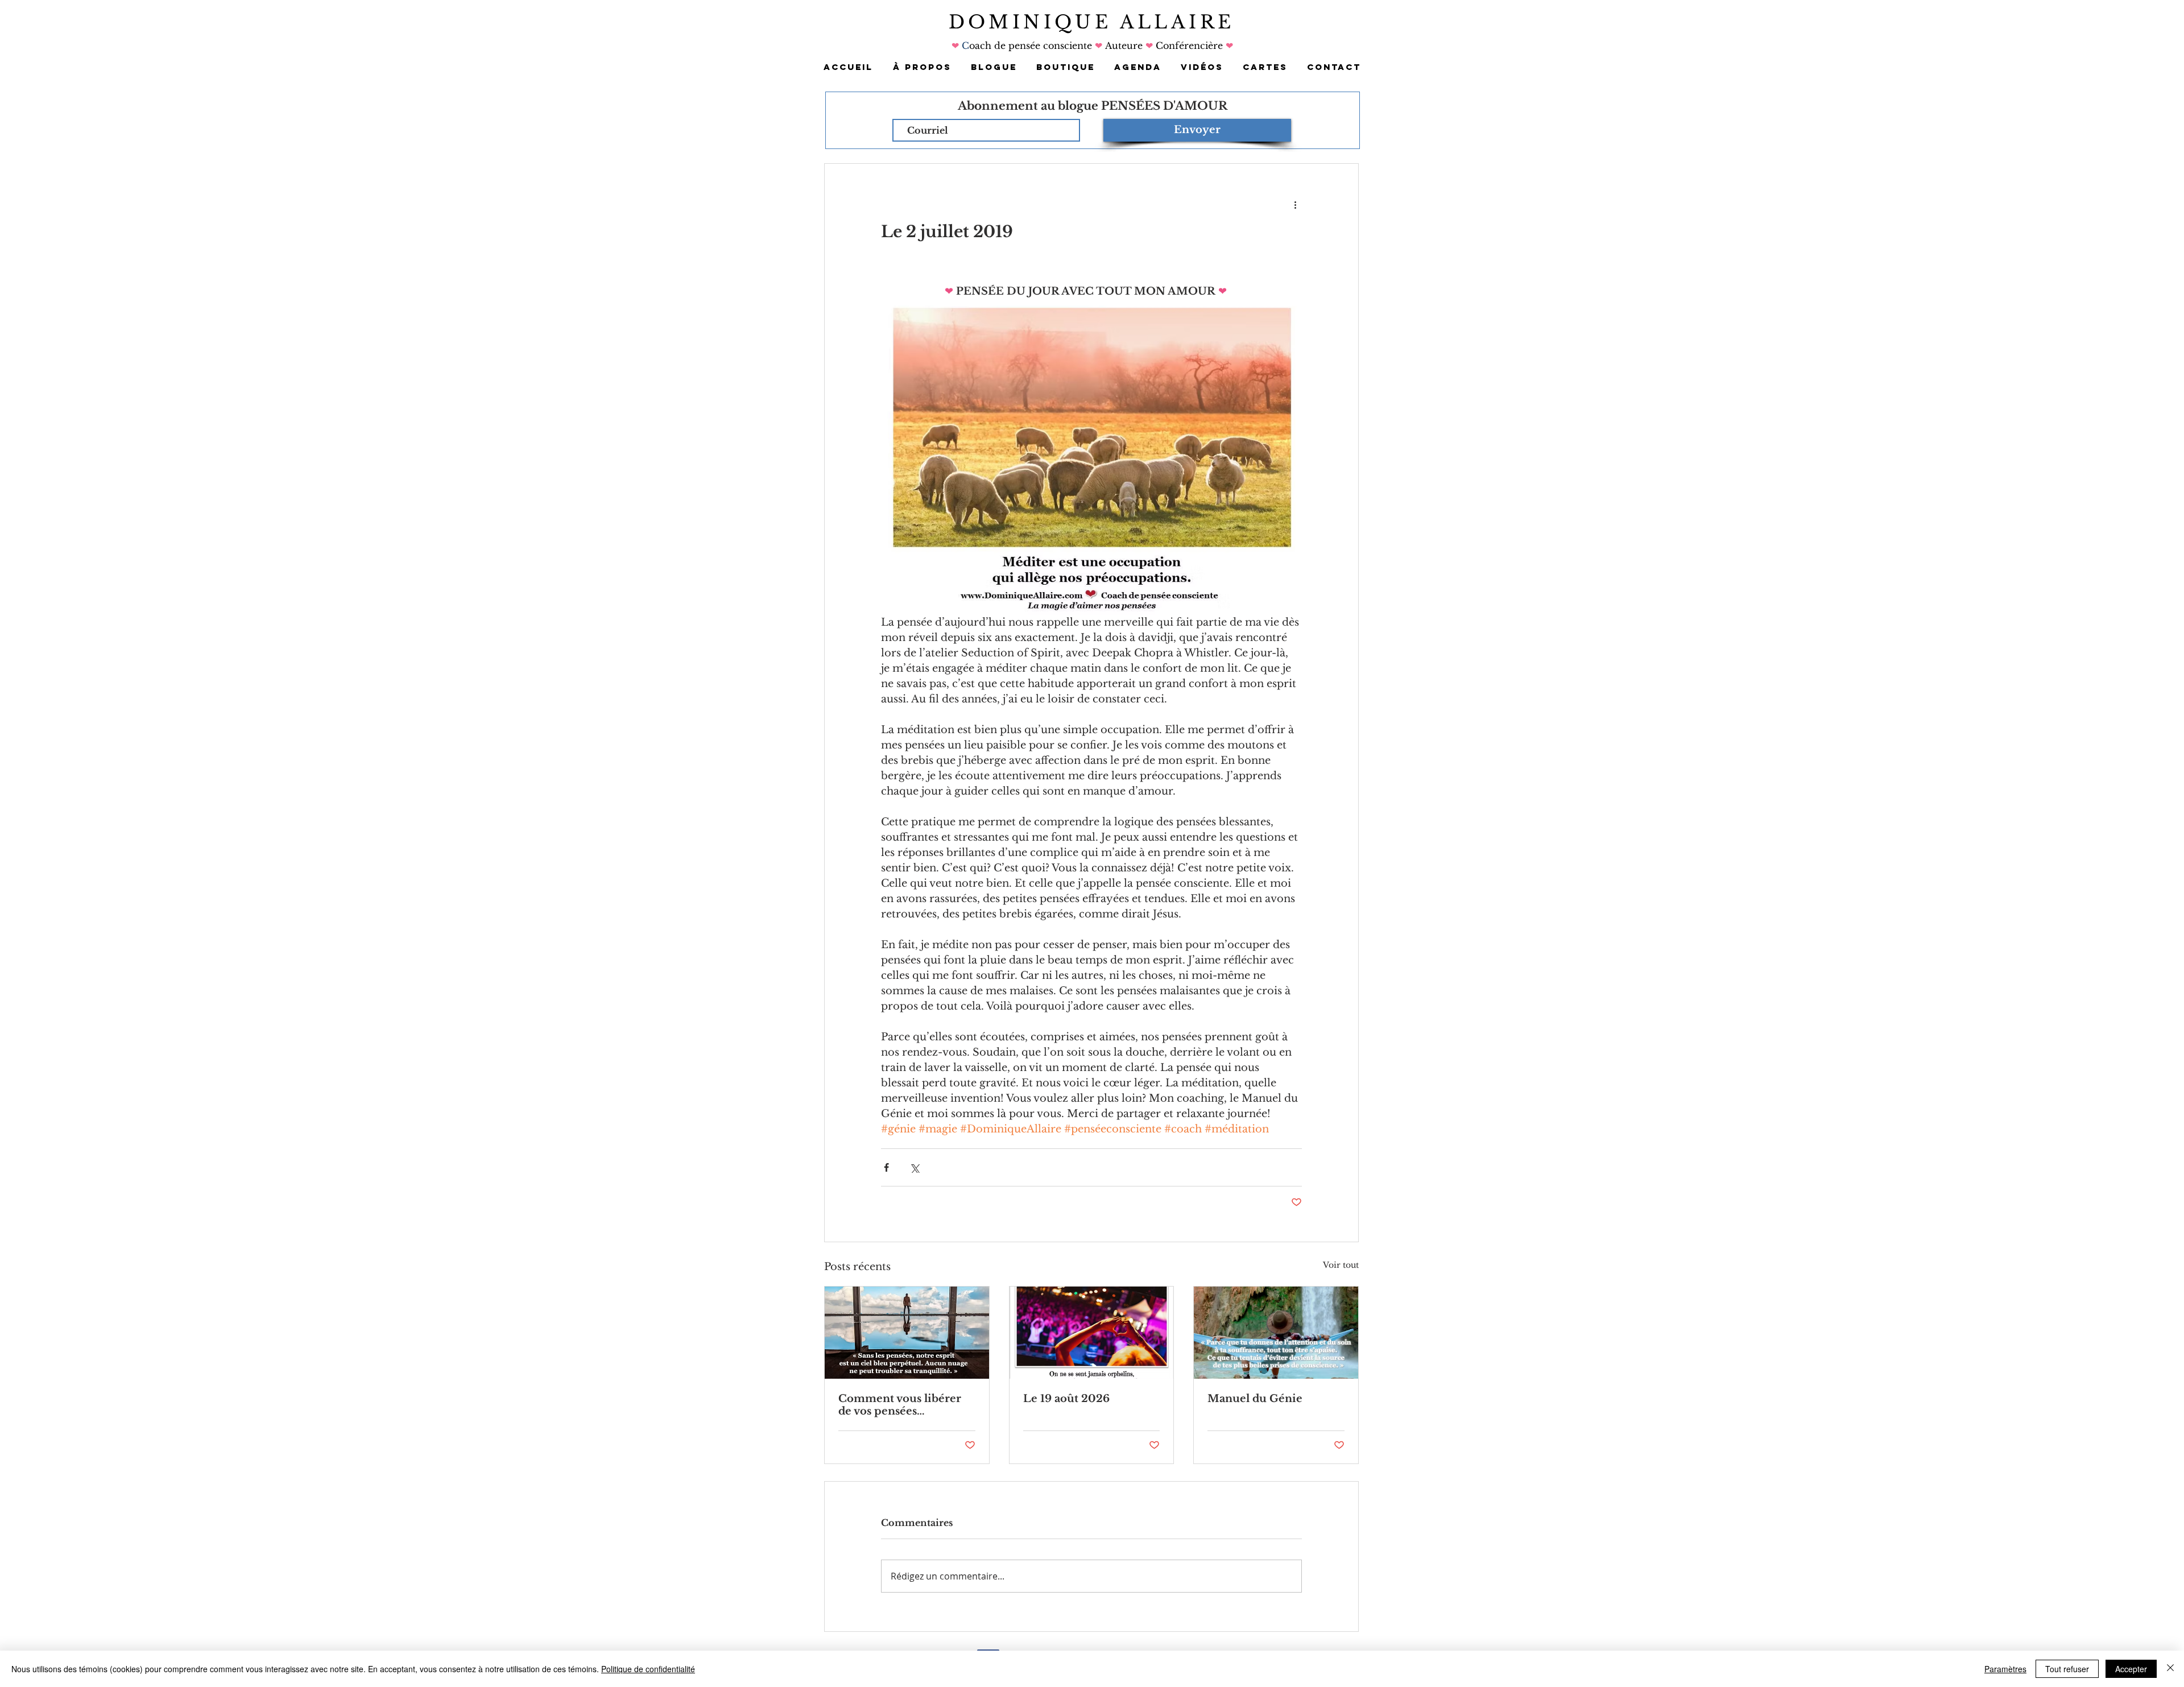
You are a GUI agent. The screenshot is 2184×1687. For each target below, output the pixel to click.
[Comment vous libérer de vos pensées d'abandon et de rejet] (907, 1333)
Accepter (2131, 1669)
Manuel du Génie (1255, 1399)
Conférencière (1188, 46)
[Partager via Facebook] (886, 1167)
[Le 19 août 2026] (1092, 1333)
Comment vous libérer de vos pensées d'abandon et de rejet (900, 1405)
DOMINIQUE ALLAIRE (1092, 22)
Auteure (1124, 46)
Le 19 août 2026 (1066, 1399)
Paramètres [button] (2005, 1669)
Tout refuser (2067, 1669)
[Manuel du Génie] (1276, 1333)
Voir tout (1341, 1265)
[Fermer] (2170, 1669)
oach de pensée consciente (1032, 46)
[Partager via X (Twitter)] (914, 1167)
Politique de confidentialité (648, 1669)
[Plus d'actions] (1295, 205)
